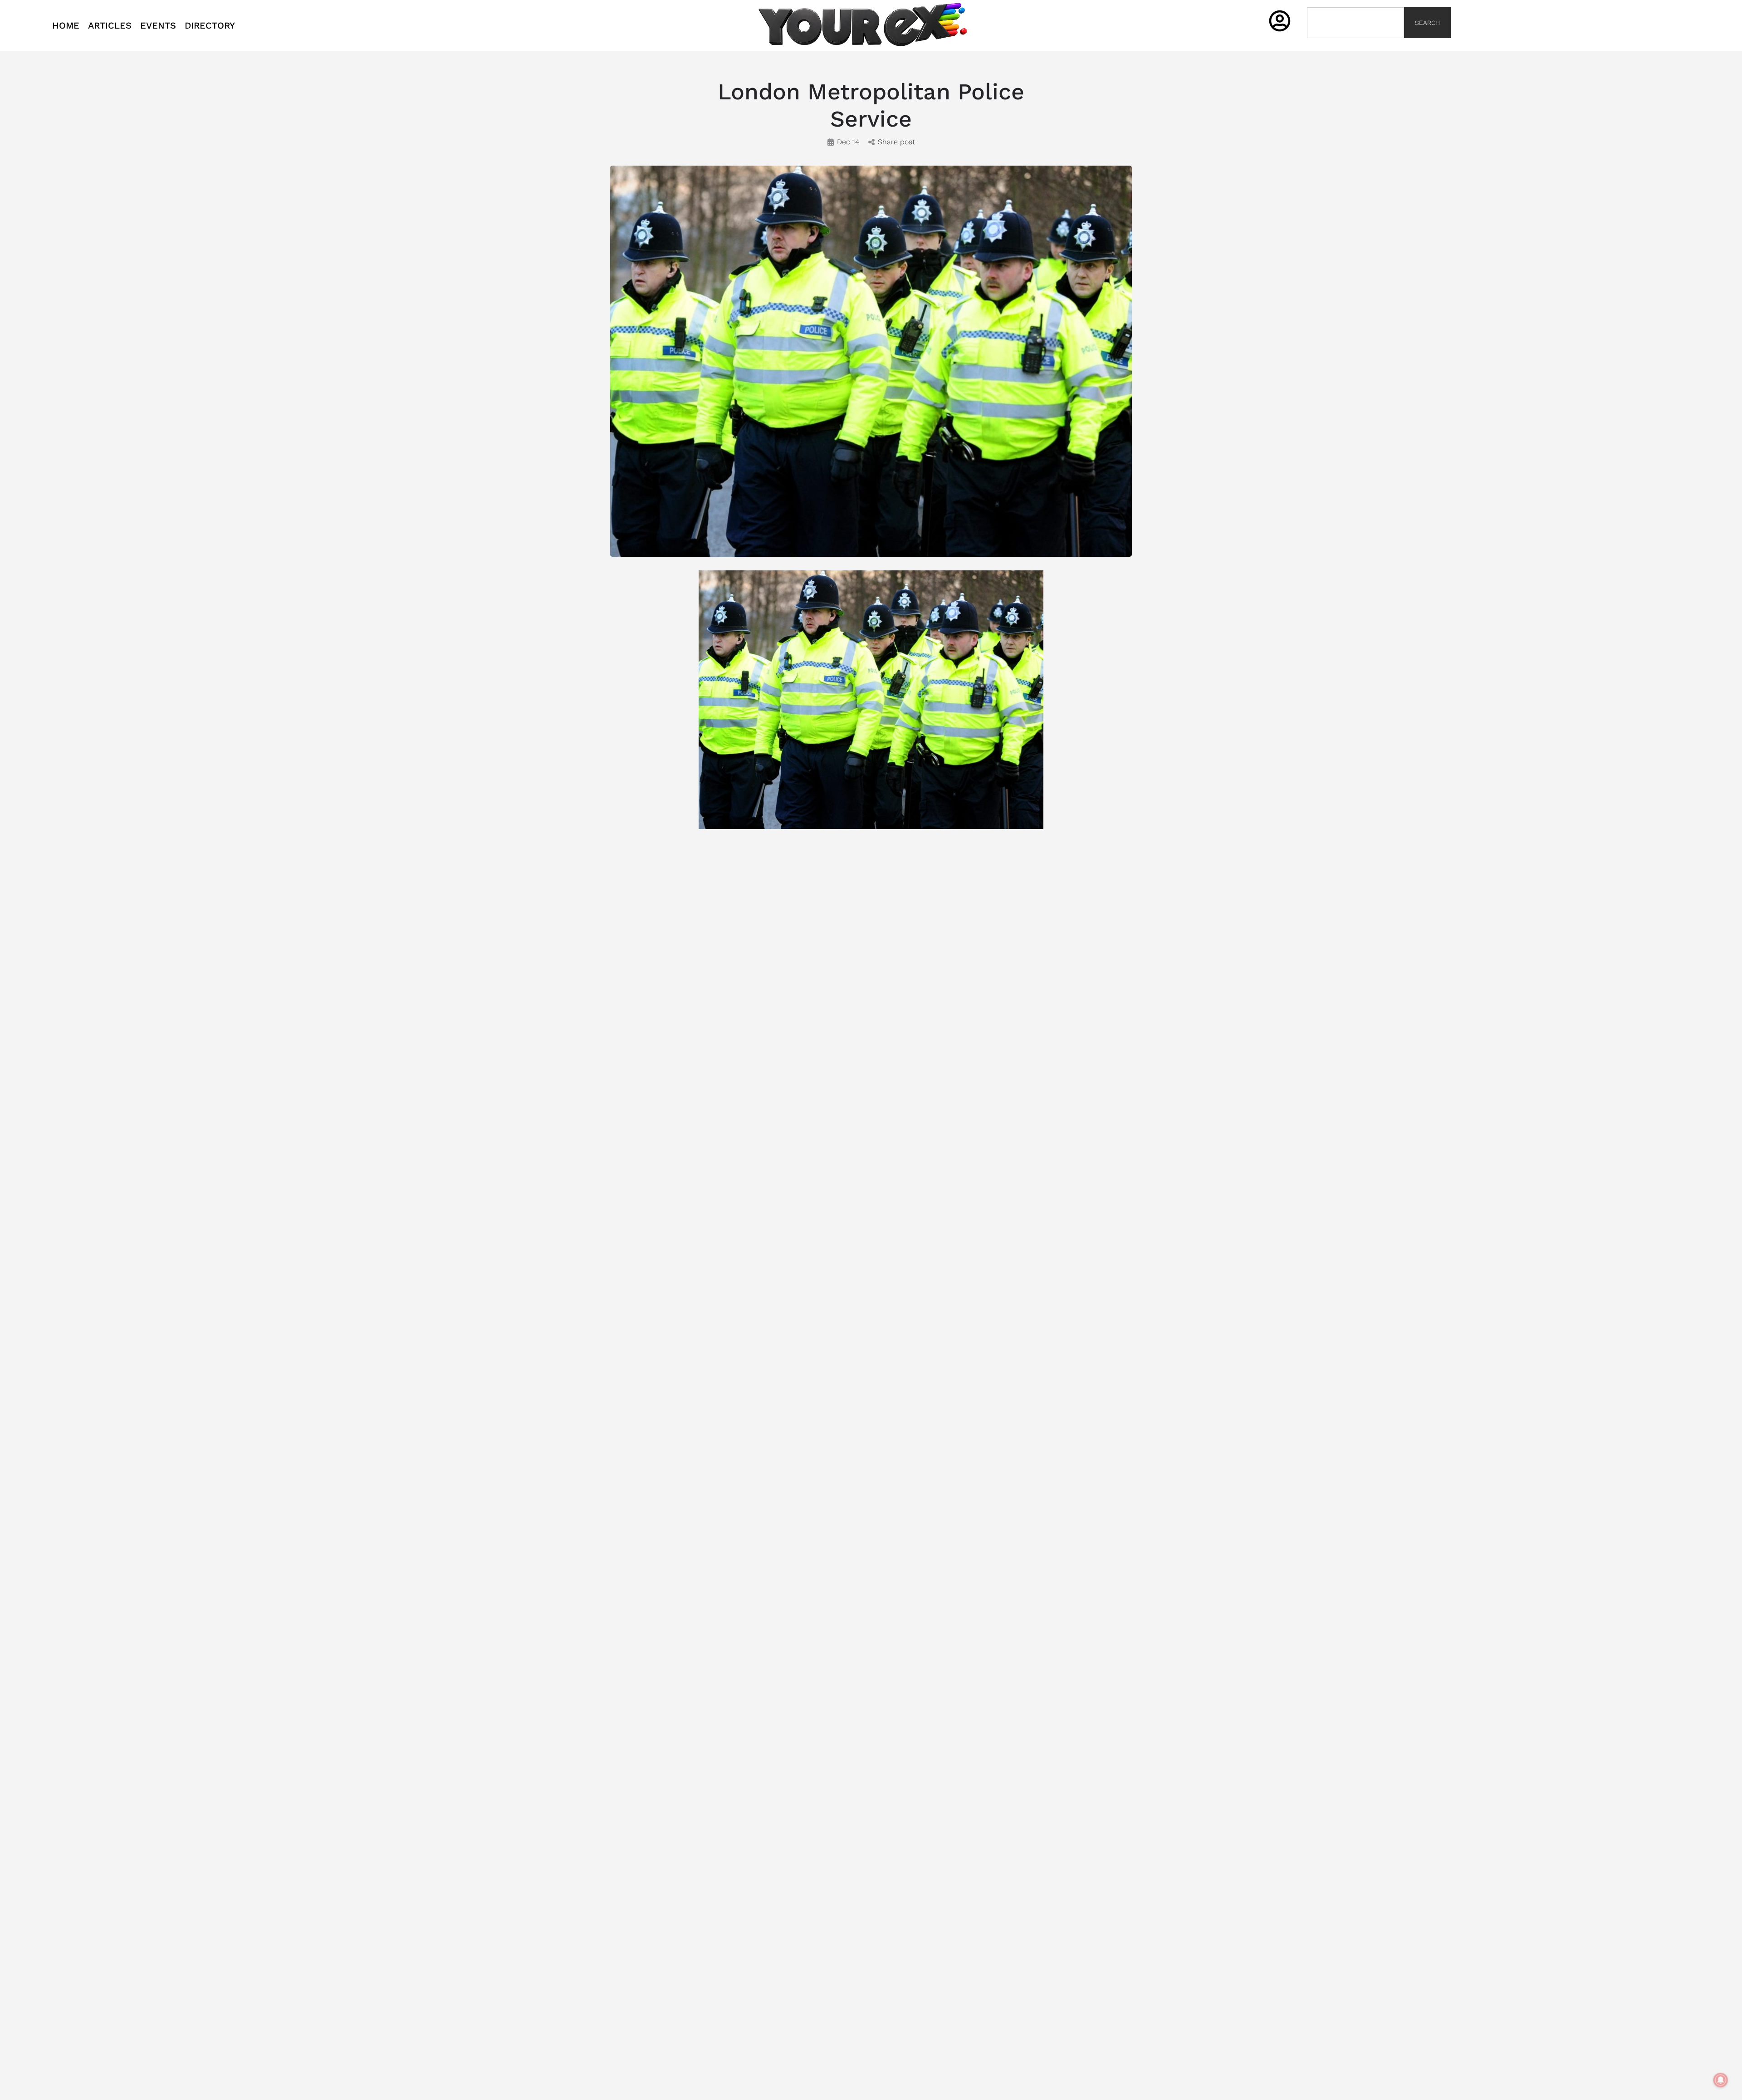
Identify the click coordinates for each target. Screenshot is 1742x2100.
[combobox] (1355, 23)
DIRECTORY (210, 25)
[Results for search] (1355, 43)
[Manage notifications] (1721, 2080)
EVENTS (158, 25)
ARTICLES (110, 25)
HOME (66, 25)
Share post (896, 142)
